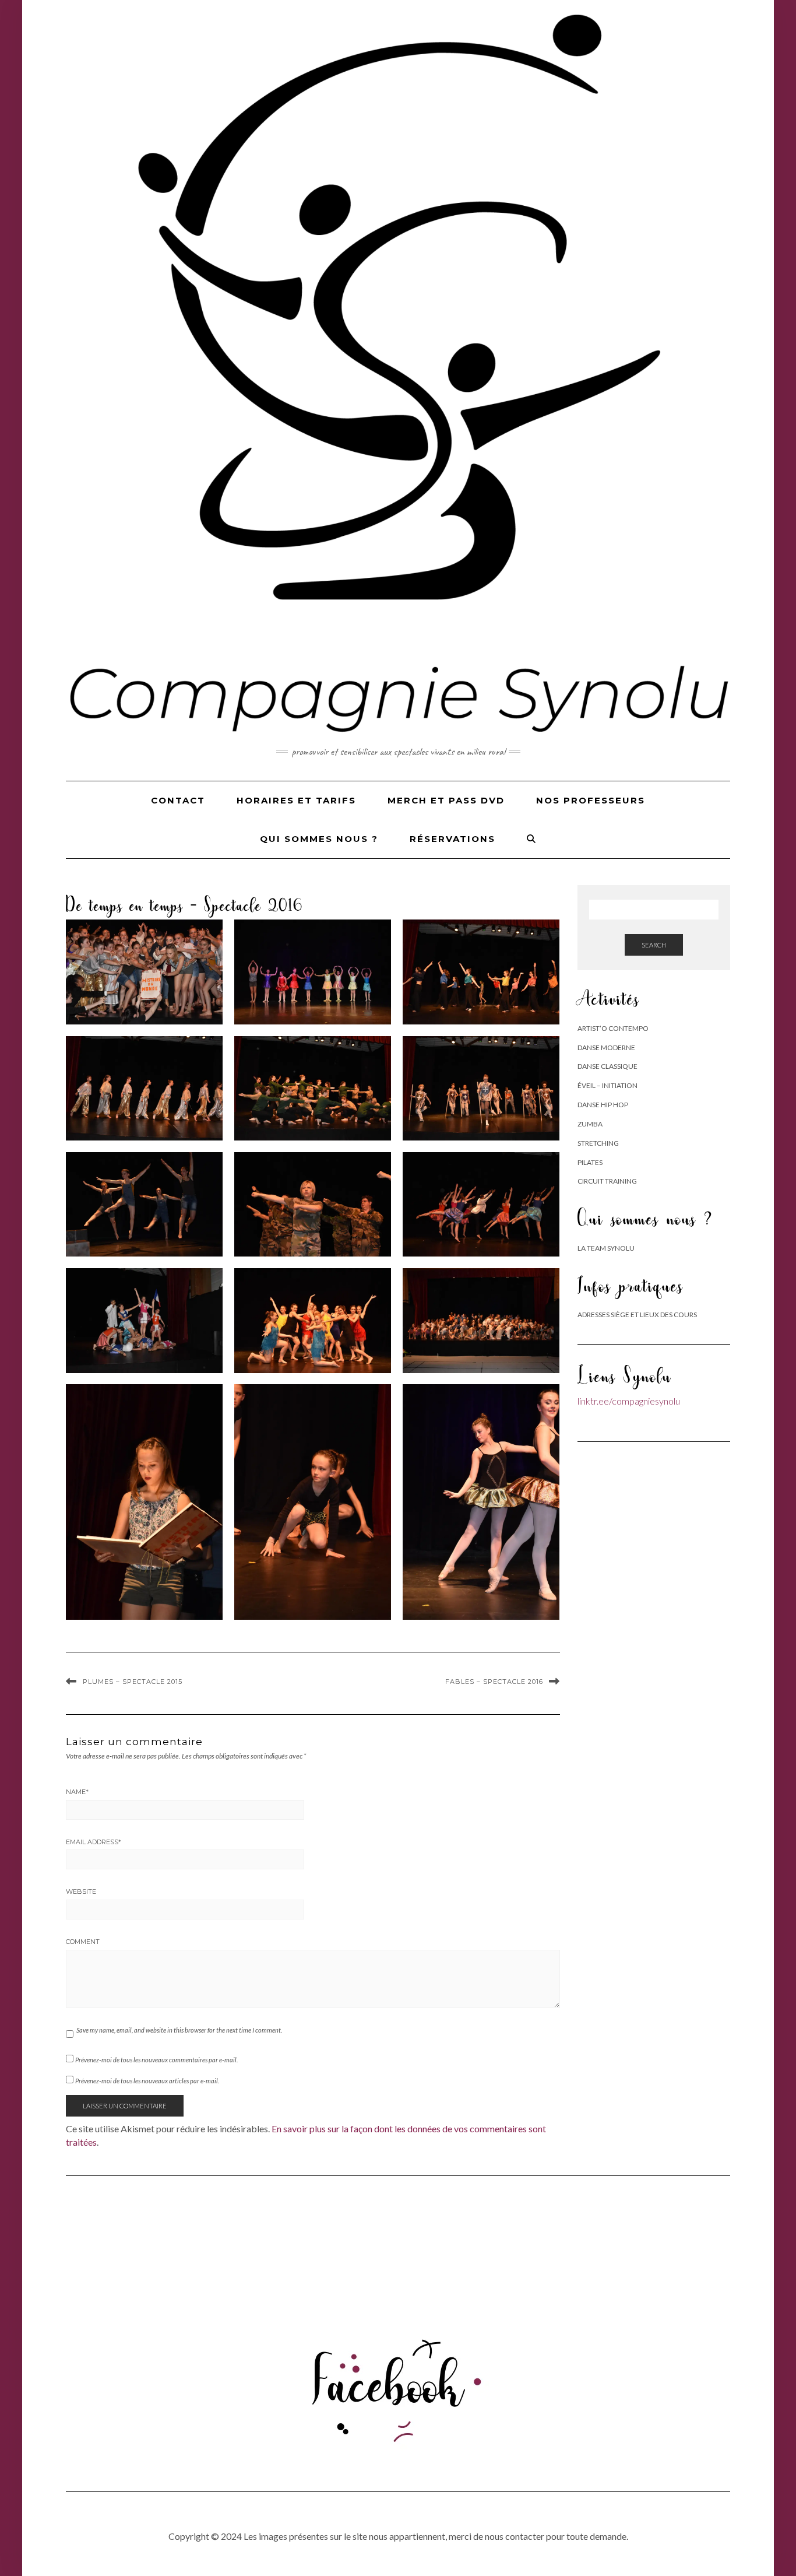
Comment (83, 1942)
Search (654, 945)
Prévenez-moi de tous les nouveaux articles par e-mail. (147, 2081)
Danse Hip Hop (603, 1105)
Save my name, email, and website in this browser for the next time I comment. (179, 2030)
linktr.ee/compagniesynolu (629, 1401)
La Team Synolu (606, 1248)
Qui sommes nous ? (319, 839)
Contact (178, 800)
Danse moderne (606, 1047)
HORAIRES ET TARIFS (296, 800)
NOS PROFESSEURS (591, 800)
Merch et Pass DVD (446, 800)
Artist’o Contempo (613, 1028)
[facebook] (398, 2383)
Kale (356, 2555)
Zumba (590, 1124)
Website (81, 1891)
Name (77, 1792)
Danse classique (607, 1066)
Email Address (94, 1842)
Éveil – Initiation (607, 1085)
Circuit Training (607, 1181)
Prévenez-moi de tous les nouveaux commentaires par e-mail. (156, 2060)
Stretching (598, 1143)
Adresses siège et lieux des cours (637, 1315)
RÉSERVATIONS (452, 839)
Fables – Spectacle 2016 (494, 1682)
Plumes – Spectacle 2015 (133, 1682)
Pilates (590, 1162)
